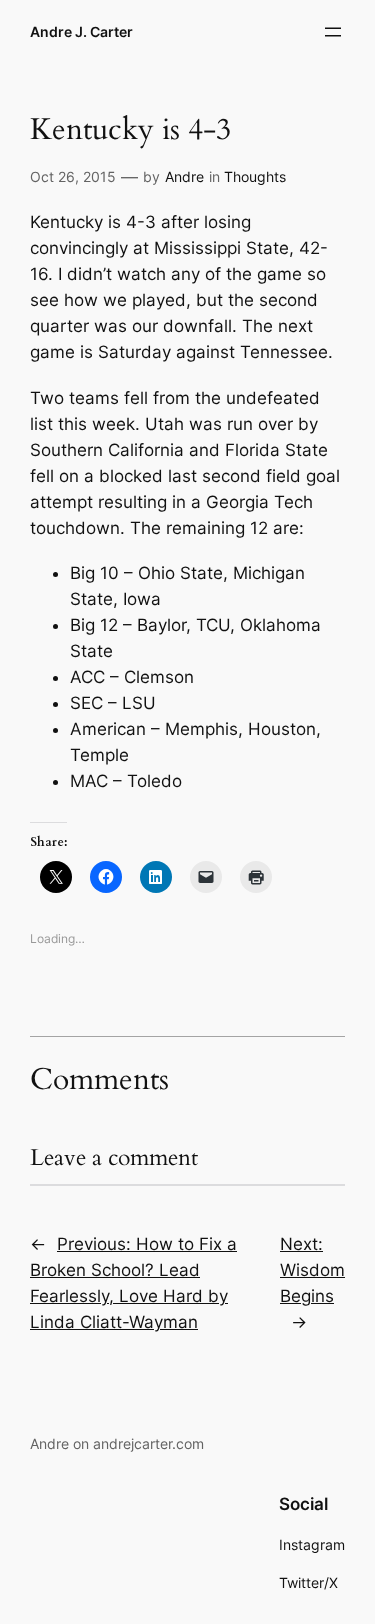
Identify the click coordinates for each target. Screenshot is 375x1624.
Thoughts (255, 176)
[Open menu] (333, 32)
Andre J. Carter (81, 31)
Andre (184, 176)
